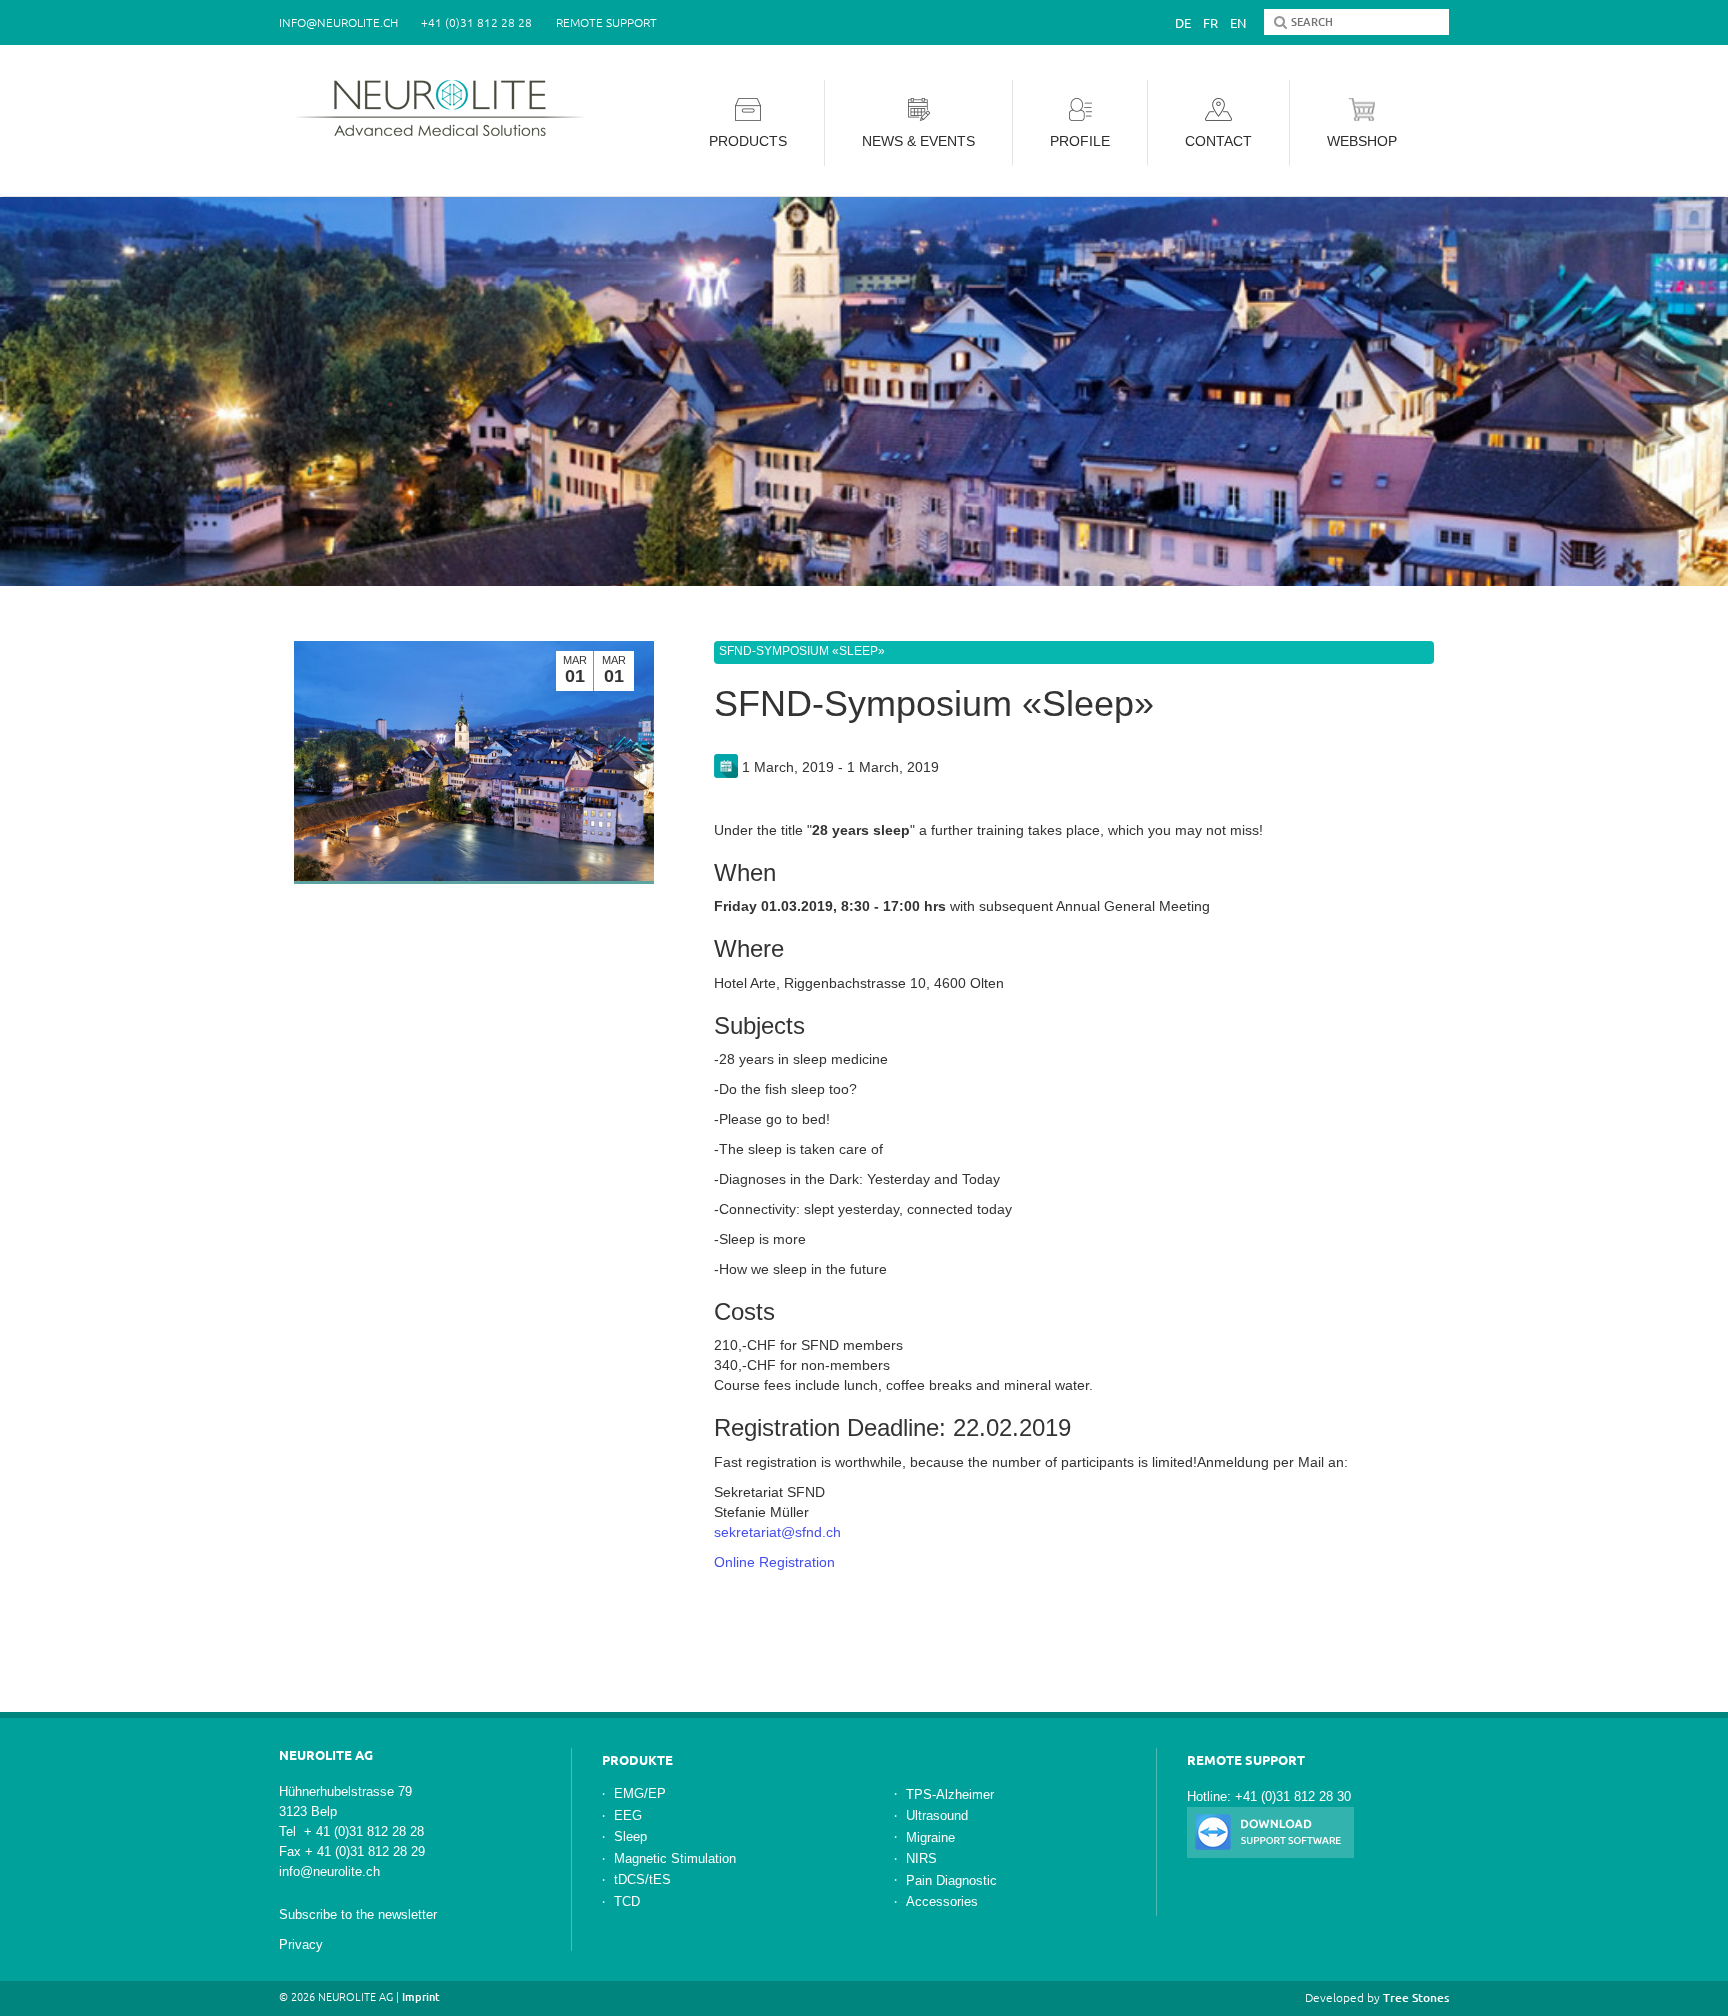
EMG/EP (640, 1793)
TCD (627, 1901)
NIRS (921, 1858)
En (1238, 23)
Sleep (630, 1836)
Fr (1210, 23)
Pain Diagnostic (951, 1880)
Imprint (421, 1997)
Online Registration (774, 1562)
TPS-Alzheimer (950, 1794)
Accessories (942, 1901)
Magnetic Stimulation (675, 1858)
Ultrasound (937, 1815)
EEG (628, 1815)
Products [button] (748, 141)
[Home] (446, 108)
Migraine (930, 1837)
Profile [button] (1080, 141)
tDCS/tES (642, 1879)
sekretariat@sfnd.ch (777, 1532)
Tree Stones (1416, 1997)
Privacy (301, 1944)
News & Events (918, 141)
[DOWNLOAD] (1270, 1831)
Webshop (1362, 141)
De (1183, 23)
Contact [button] (1218, 141)
